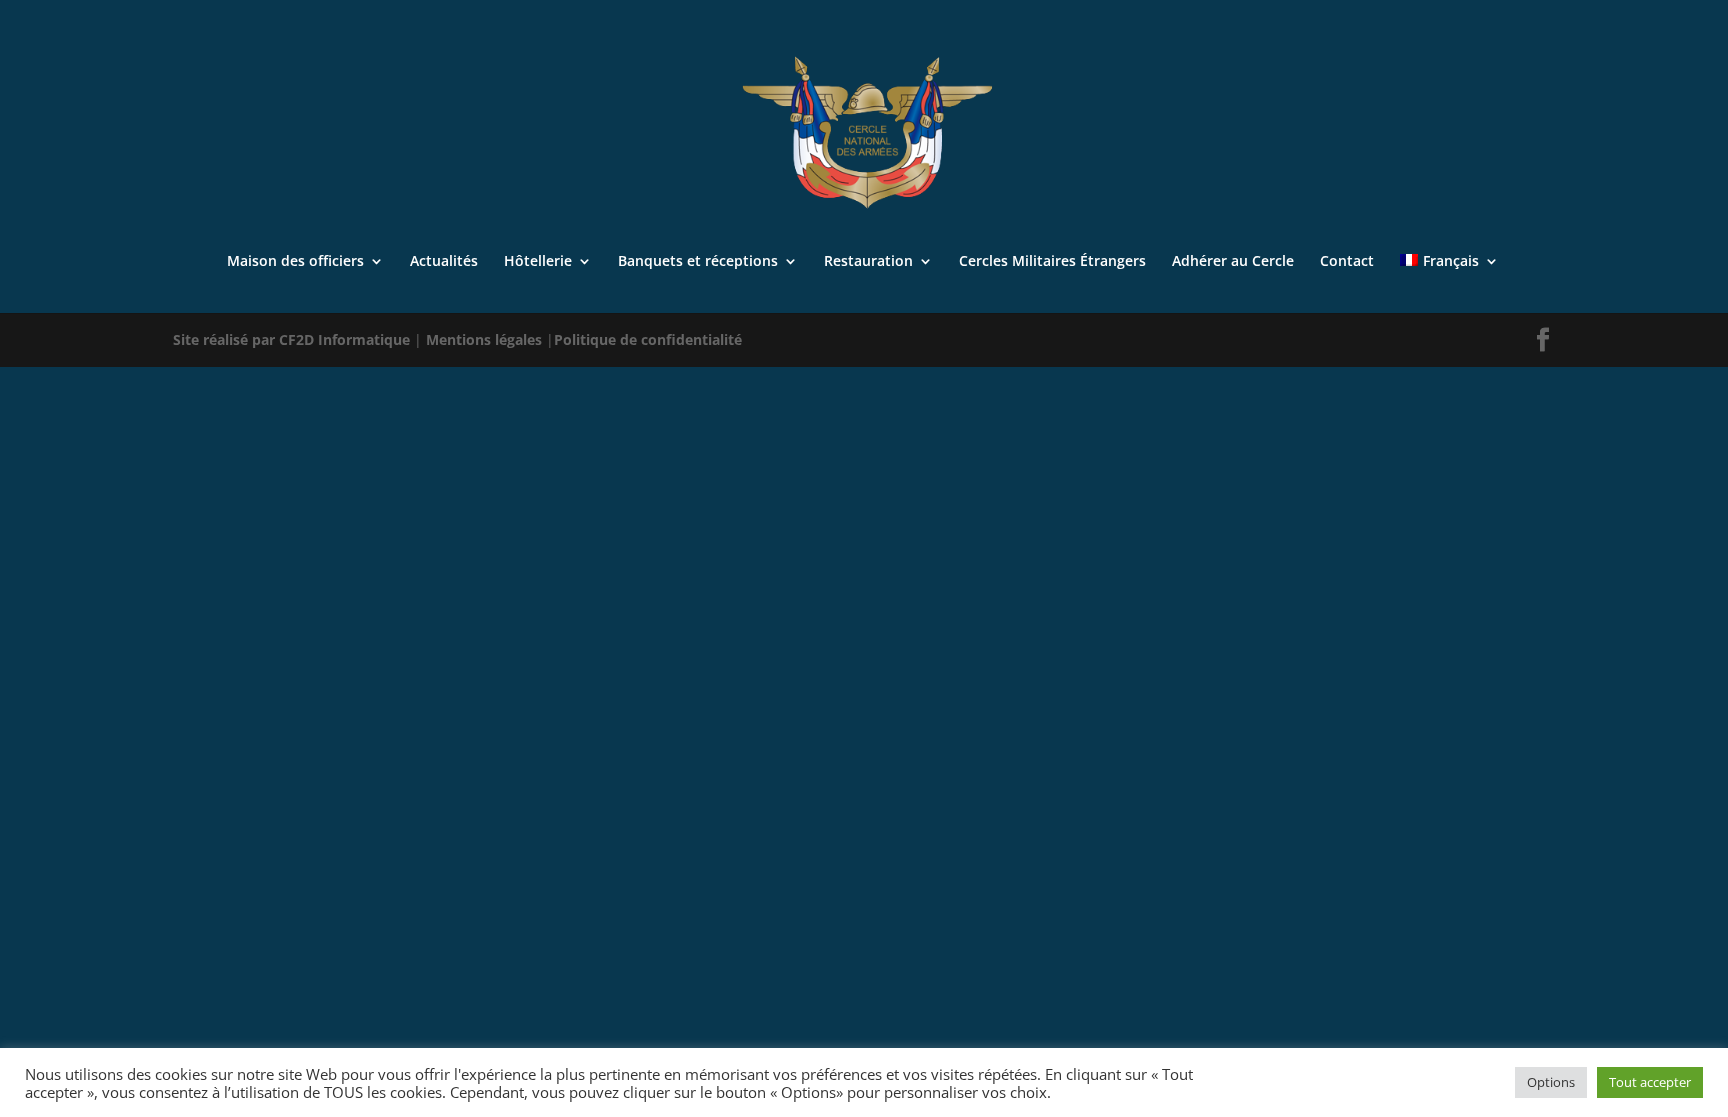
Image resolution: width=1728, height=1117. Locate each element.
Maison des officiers (295, 262)
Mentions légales (486, 339)
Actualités (444, 262)
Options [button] (1551, 1082)
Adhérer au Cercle (1233, 262)
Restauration (868, 262)
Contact (1347, 262)
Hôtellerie (538, 262)
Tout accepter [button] (1650, 1082)
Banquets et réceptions (698, 262)
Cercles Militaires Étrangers (1052, 262)
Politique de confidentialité (648, 339)
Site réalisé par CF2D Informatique (293, 339)
